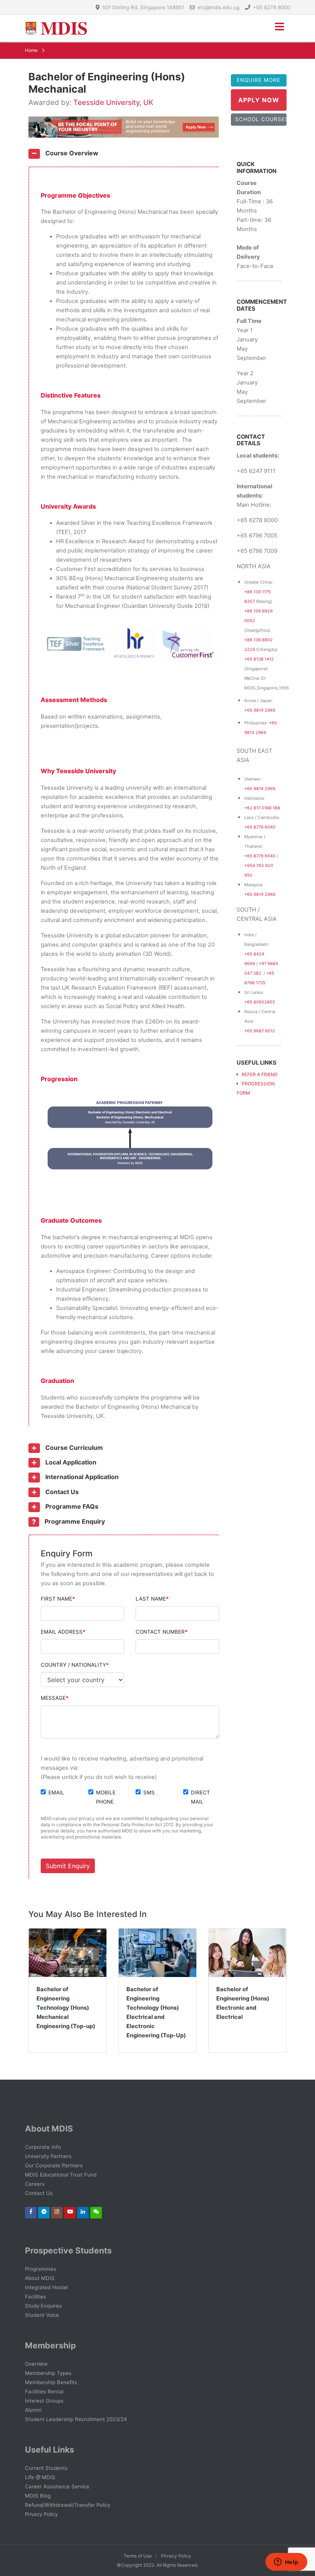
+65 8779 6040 (260, 827)
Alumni (33, 2410)
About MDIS (40, 2278)
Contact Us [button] (61, 1492)
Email (56, 1792)
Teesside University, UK (113, 102)
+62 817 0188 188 (262, 808)
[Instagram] (57, 2212)
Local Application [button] (70, 1462)
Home (31, 50)
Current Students (46, 2468)
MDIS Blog (38, 2496)
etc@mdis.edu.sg (218, 7)
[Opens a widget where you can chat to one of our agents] (286, 2563)
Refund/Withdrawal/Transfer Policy (68, 2505)
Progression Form (256, 1088)
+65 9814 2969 (260, 710)
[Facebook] (31, 2212)
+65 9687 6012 (260, 1031)
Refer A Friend (259, 1074)
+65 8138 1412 (259, 659)
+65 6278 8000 (271, 7)
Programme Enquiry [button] (74, 1521)
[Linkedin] (83, 2212)
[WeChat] (96, 2212)
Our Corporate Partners (54, 2165)
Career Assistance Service (57, 2486)
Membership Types (48, 2373)
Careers (35, 2184)
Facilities (36, 2296)
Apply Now (259, 100)
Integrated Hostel (46, 2287)
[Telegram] (44, 2212)
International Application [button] (81, 1477)
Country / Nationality (73, 1665)
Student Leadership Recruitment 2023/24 (76, 2419)
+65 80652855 (260, 1002)
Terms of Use (138, 2556)
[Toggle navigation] (279, 28)
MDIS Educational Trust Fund (61, 2175)
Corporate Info (43, 2147)
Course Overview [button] (71, 153)
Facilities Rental (44, 2391)
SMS (149, 1792)
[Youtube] (70, 2212)
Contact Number (160, 1632)
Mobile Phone (106, 1797)
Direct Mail (201, 1797)
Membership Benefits (51, 2382)
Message (53, 1698)
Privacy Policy (41, 2514)
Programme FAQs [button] (71, 1506)
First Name (56, 1599)
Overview (36, 2364)
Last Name (151, 1599)
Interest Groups (44, 2401)
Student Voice (42, 2315)
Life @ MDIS (40, 2477)
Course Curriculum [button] (73, 1448)
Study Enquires (43, 2306)
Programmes (41, 2269)
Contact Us (39, 2193)
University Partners (48, 2156)
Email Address (62, 1632)
